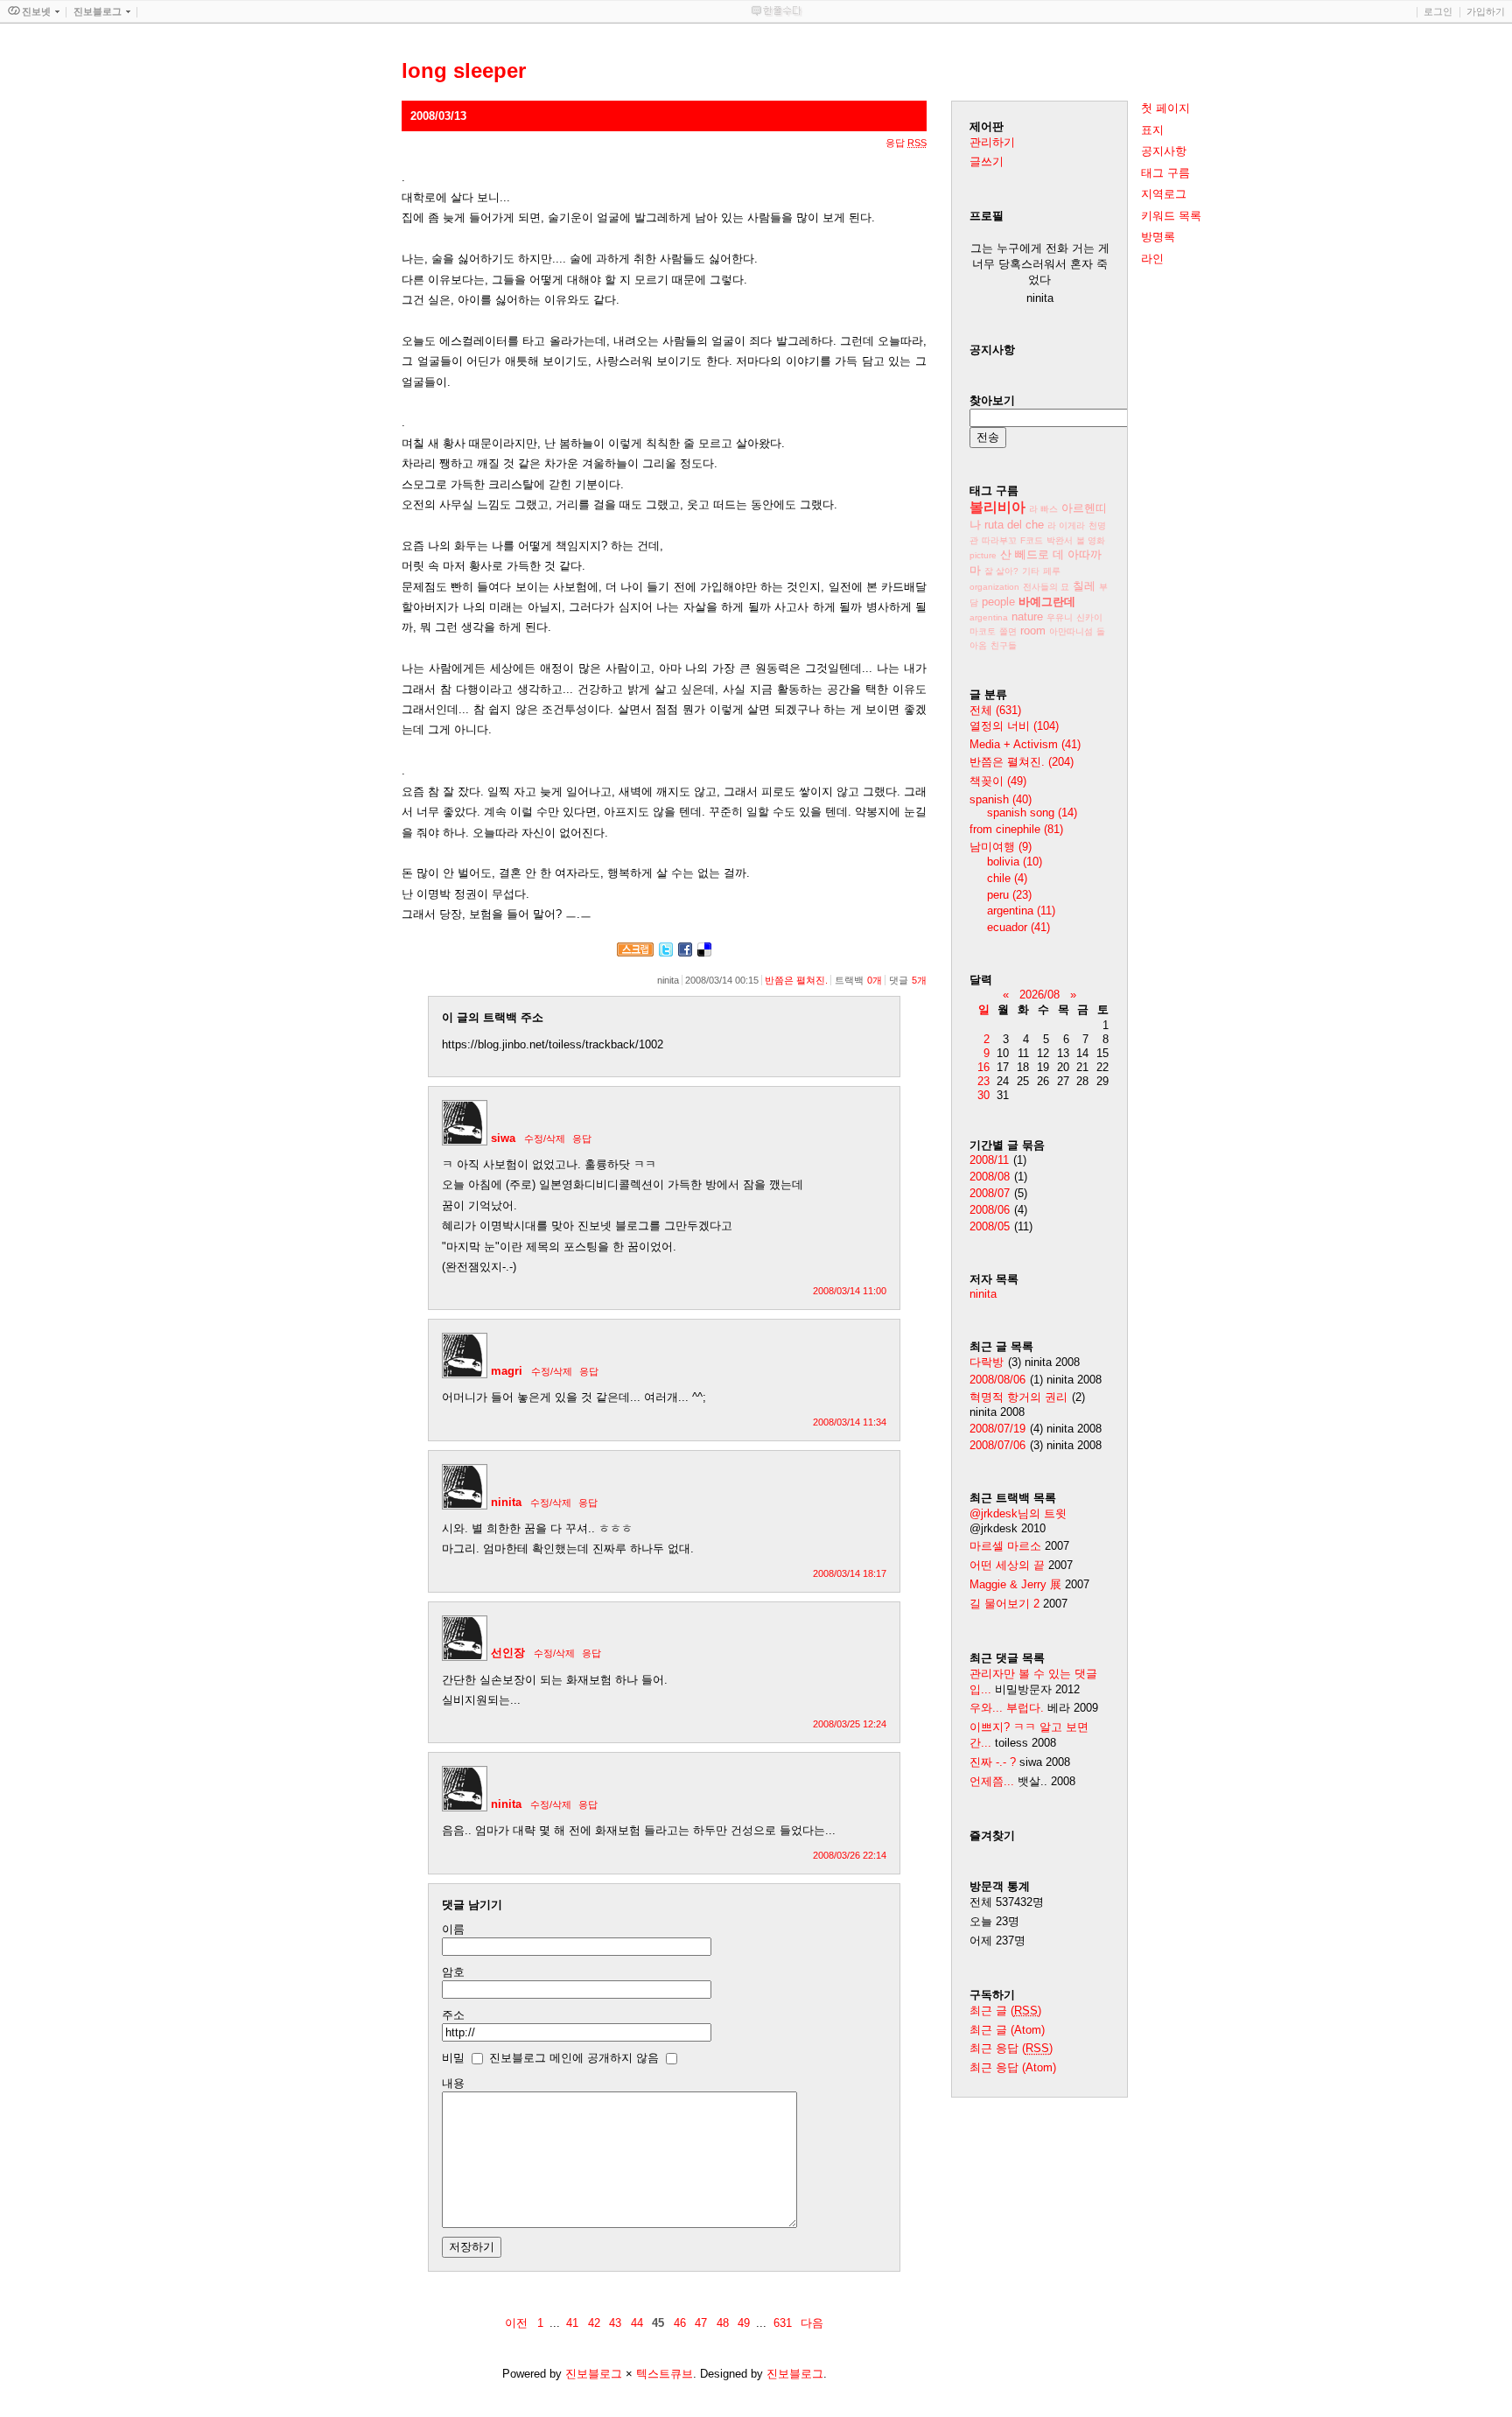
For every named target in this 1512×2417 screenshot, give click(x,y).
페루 (1052, 571)
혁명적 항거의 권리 (1018, 1397)
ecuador (1018, 927)
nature (1027, 617)
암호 (453, 1972)
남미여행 (1001, 847)
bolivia (1015, 862)
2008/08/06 (997, 1380)
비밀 (453, 2058)
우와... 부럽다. (1007, 1708)
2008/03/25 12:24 (850, 1724)
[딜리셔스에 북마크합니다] (704, 953)
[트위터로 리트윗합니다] (666, 953)
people (998, 602)
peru (1009, 895)
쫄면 (1008, 631)
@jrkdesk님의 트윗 (1018, 1513)
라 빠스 (1043, 509)
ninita (506, 1502)
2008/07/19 (997, 1429)
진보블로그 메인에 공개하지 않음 (574, 2058)
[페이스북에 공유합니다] (685, 953)
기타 (1031, 571)
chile (1007, 878)
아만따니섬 (1071, 631)
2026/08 (1039, 995)
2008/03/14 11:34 (850, 1422)
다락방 (987, 1362)
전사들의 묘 (1046, 587)
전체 (995, 710)
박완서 (1060, 540)
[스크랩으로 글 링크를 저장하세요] (635, 953)
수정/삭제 (545, 1138)
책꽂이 (998, 781)
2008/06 (990, 1210)
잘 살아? (1001, 571)
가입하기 (1486, 11)
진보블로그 (594, 2374)
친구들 (1004, 645)
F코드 (1032, 540)
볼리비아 (997, 507)
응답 (582, 1138)
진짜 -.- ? (993, 1762)
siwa (503, 1138)
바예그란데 (1047, 602)
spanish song (1032, 813)
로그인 (1438, 11)
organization (994, 587)
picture (983, 555)
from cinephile (1016, 829)
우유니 (1060, 617)
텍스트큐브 (665, 2374)
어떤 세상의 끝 (1009, 1565)
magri (507, 1371)
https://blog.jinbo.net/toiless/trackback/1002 (553, 1044)
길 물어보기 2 (1006, 1604)
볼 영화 (1091, 540)
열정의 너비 (1014, 726)
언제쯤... (992, 1781)
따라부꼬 (999, 540)
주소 (453, 2015)
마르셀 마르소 (1005, 1546)
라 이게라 (1066, 525)
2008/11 (989, 1160)
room (1033, 631)
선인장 (508, 1653)
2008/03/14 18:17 (850, 1573)
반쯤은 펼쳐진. (796, 980)
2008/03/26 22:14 (850, 1855)
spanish (1001, 799)
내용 (453, 2083)
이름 (453, 1929)
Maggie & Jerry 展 (1015, 1584)
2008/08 (990, 1177)
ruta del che (1014, 525)
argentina (989, 617)
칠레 (1084, 586)
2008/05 (990, 1226)
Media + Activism (1025, 744)
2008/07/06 (997, 1445)
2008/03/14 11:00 (850, 1291)
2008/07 (990, 1193)
